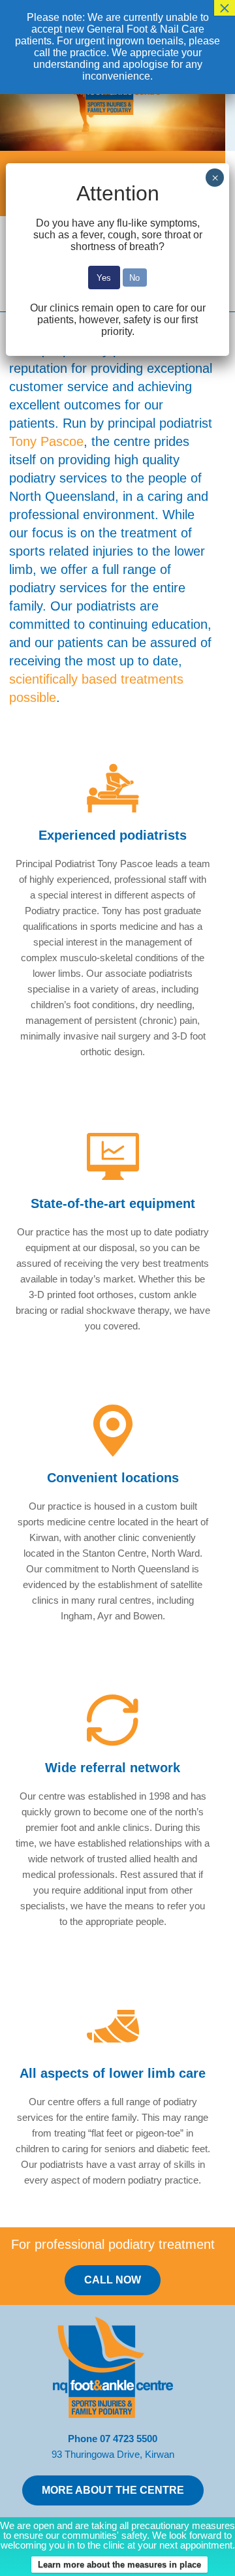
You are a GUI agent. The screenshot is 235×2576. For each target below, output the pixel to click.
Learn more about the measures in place (119, 2565)
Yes (104, 278)
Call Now (113, 2280)
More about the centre (113, 2490)
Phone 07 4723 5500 (113, 2439)
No (134, 278)
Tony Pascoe (46, 441)
